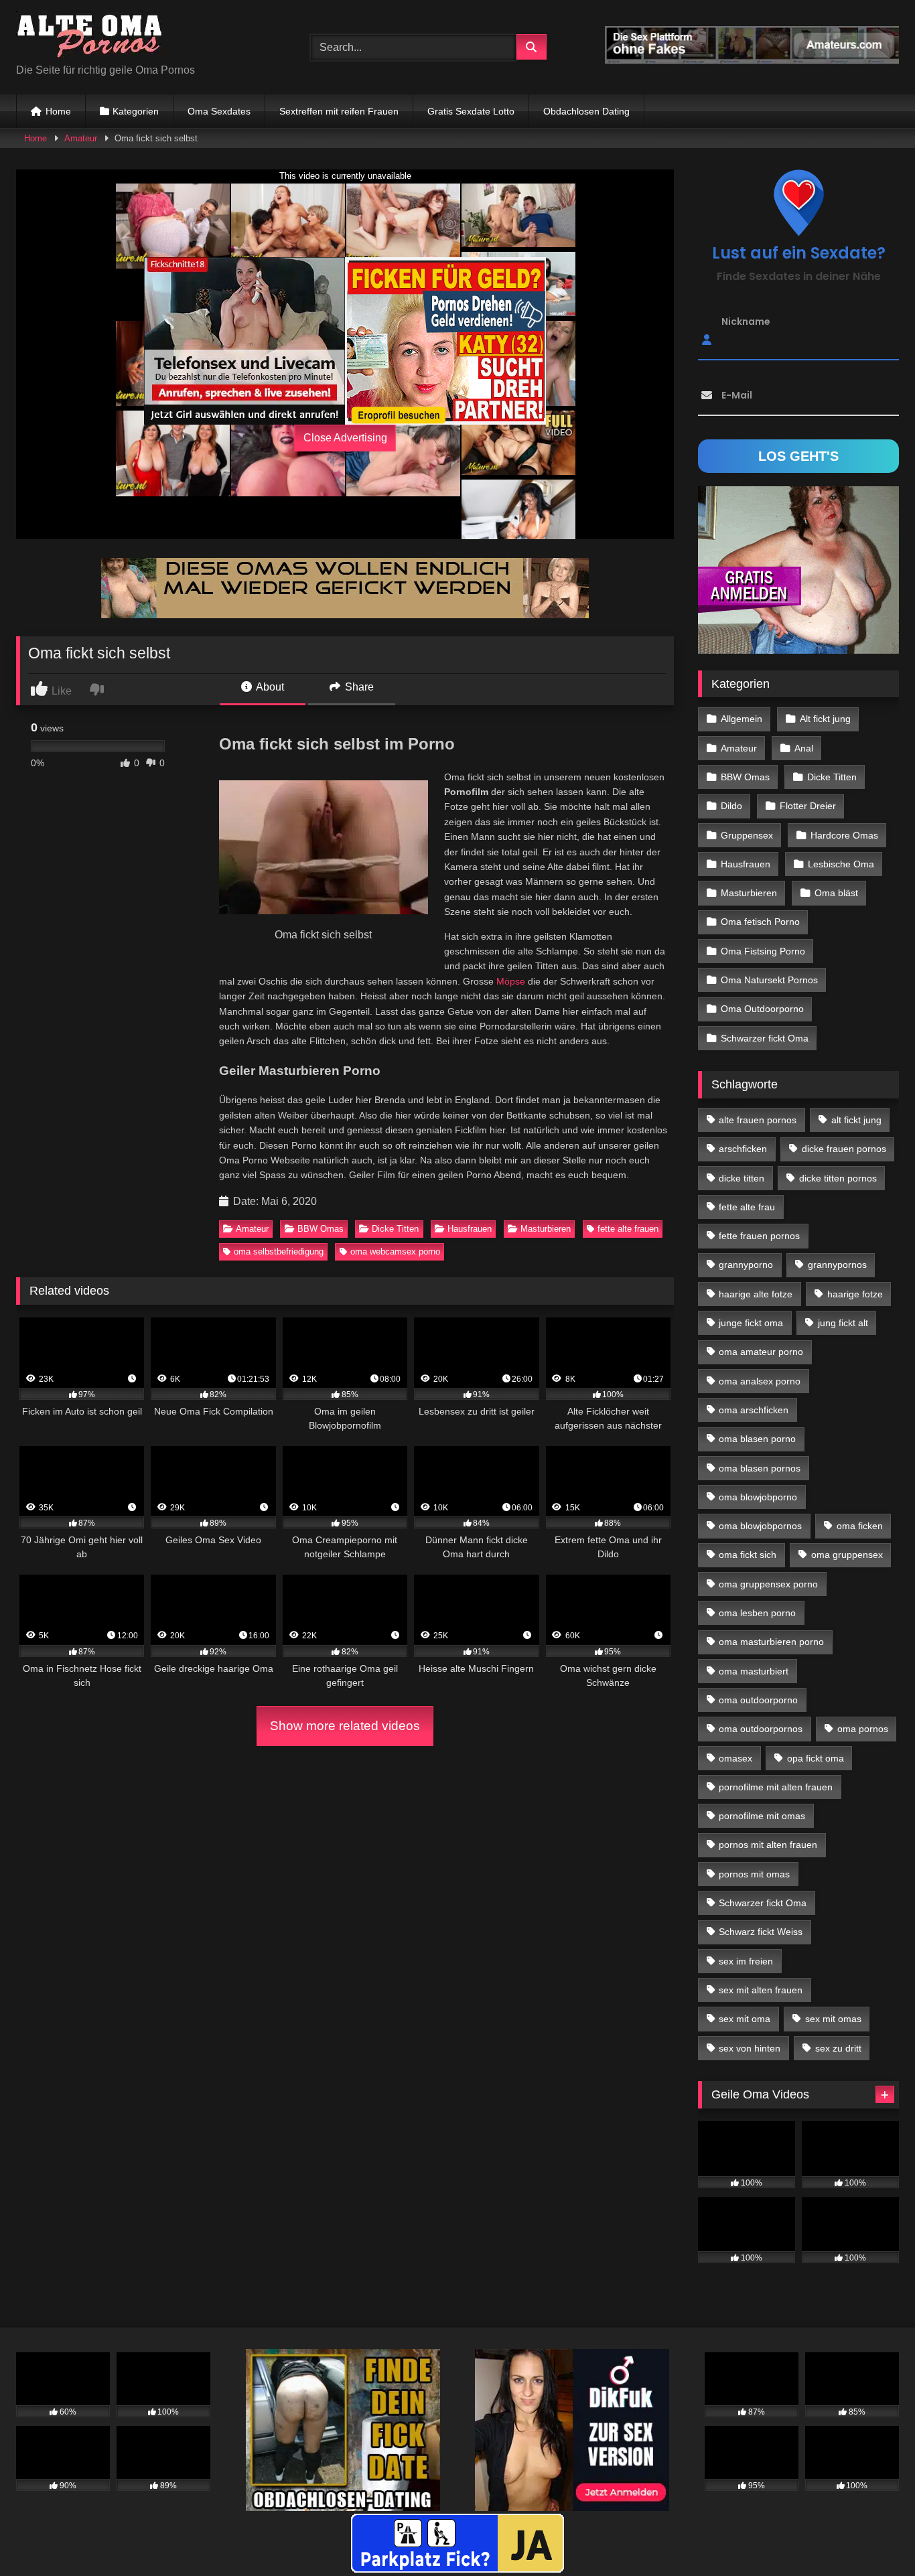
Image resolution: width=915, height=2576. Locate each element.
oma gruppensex (847, 1555)
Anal (804, 748)
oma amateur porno (761, 1352)
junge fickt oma (751, 1323)
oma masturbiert (754, 1671)
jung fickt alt (843, 1323)
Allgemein (742, 719)
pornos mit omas (754, 1874)
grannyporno (746, 1265)
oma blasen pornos (760, 1468)
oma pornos (863, 1729)
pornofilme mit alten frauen (776, 1787)
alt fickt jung (856, 1120)
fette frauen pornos (759, 1236)
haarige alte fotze (756, 1294)
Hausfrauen (470, 1229)
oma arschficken (754, 1410)
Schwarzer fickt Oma (765, 1038)
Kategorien (136, 111)
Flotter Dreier (808, 806)
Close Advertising (345, 438)
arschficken (743, 1149)
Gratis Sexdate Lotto (471, 111)
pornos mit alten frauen (768, 1845)
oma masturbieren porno (771, 1642)
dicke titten (742, 1178)
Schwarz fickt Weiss (761, 1932)
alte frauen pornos (758, 1120)
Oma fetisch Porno (760, 922)
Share (358, 687)
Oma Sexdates (219, 111)
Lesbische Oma (841, 864)
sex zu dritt (838, 2048)
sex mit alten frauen (761, 1990)
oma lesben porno (757, 1613)
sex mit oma (745, 2019)
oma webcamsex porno (395, 1251)
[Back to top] (873, 2536)
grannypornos (837, 1265)
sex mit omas (833, 2019)
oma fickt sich (748, 1555)
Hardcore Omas (844, 835)
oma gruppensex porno (768, 1584)
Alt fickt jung (825, 719)
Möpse (511, 981)
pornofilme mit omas (762, 1816)
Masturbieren (546, 1229)
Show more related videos (345, 1726)
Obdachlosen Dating (586, 111)
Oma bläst (836, 893)
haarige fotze (855, 1294)
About (269, 687)
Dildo (731, 806)
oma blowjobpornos (760, 1526)
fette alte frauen (628, 1229)
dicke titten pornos (838, 1178)
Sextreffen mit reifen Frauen (339, 111)
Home (58, 111)
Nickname (746, 321)
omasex (735, 1758)
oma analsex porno (760, 1381)
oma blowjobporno (758, 1497)
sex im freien (746, 1961)
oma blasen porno (757, 1439)
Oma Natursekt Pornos (769, 980)
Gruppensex (747, 835)
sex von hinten (750, 2048)
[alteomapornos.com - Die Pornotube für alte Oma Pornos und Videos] (90, 37)
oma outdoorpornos (761, 1729)
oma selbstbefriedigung (279, 1251)
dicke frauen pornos (844, 1149)
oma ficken (860, 1526)
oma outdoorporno (758, 1700)
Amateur (81, 138)
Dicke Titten (395, 1229)
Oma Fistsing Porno (763, 951)
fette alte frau (747, 1207)
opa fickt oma (816, 1758)
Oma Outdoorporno (762, 1009)
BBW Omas (321, 1229)
